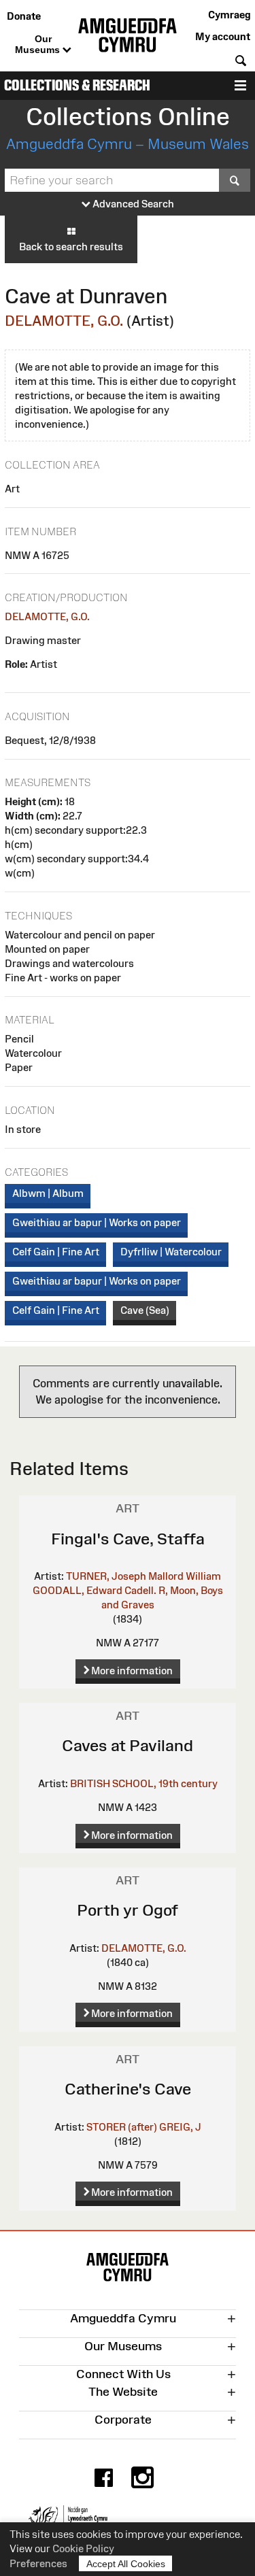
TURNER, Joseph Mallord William (143, 1576)
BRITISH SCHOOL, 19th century (144, 1783)
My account (223, 36)
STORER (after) (122, 2127)
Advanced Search (132, 204)
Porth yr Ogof (128, 1910)
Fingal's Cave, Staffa (128, 1539)
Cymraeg (229, 15)
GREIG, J (180, 2127)
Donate (24, 16)
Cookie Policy (83, 2548)
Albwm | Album (48, 1193)
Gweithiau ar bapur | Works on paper (97, 1222)
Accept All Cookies (126, 2564)
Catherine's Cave (128, 2089)
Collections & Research (77, 85)
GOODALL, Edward (78, 1590)
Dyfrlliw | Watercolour (171, 1252)
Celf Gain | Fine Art (56, 1252)
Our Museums (39, 44)
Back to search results (71, 247)
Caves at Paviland (128, 1745)
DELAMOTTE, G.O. (64, 321)
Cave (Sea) (145, 1310)
